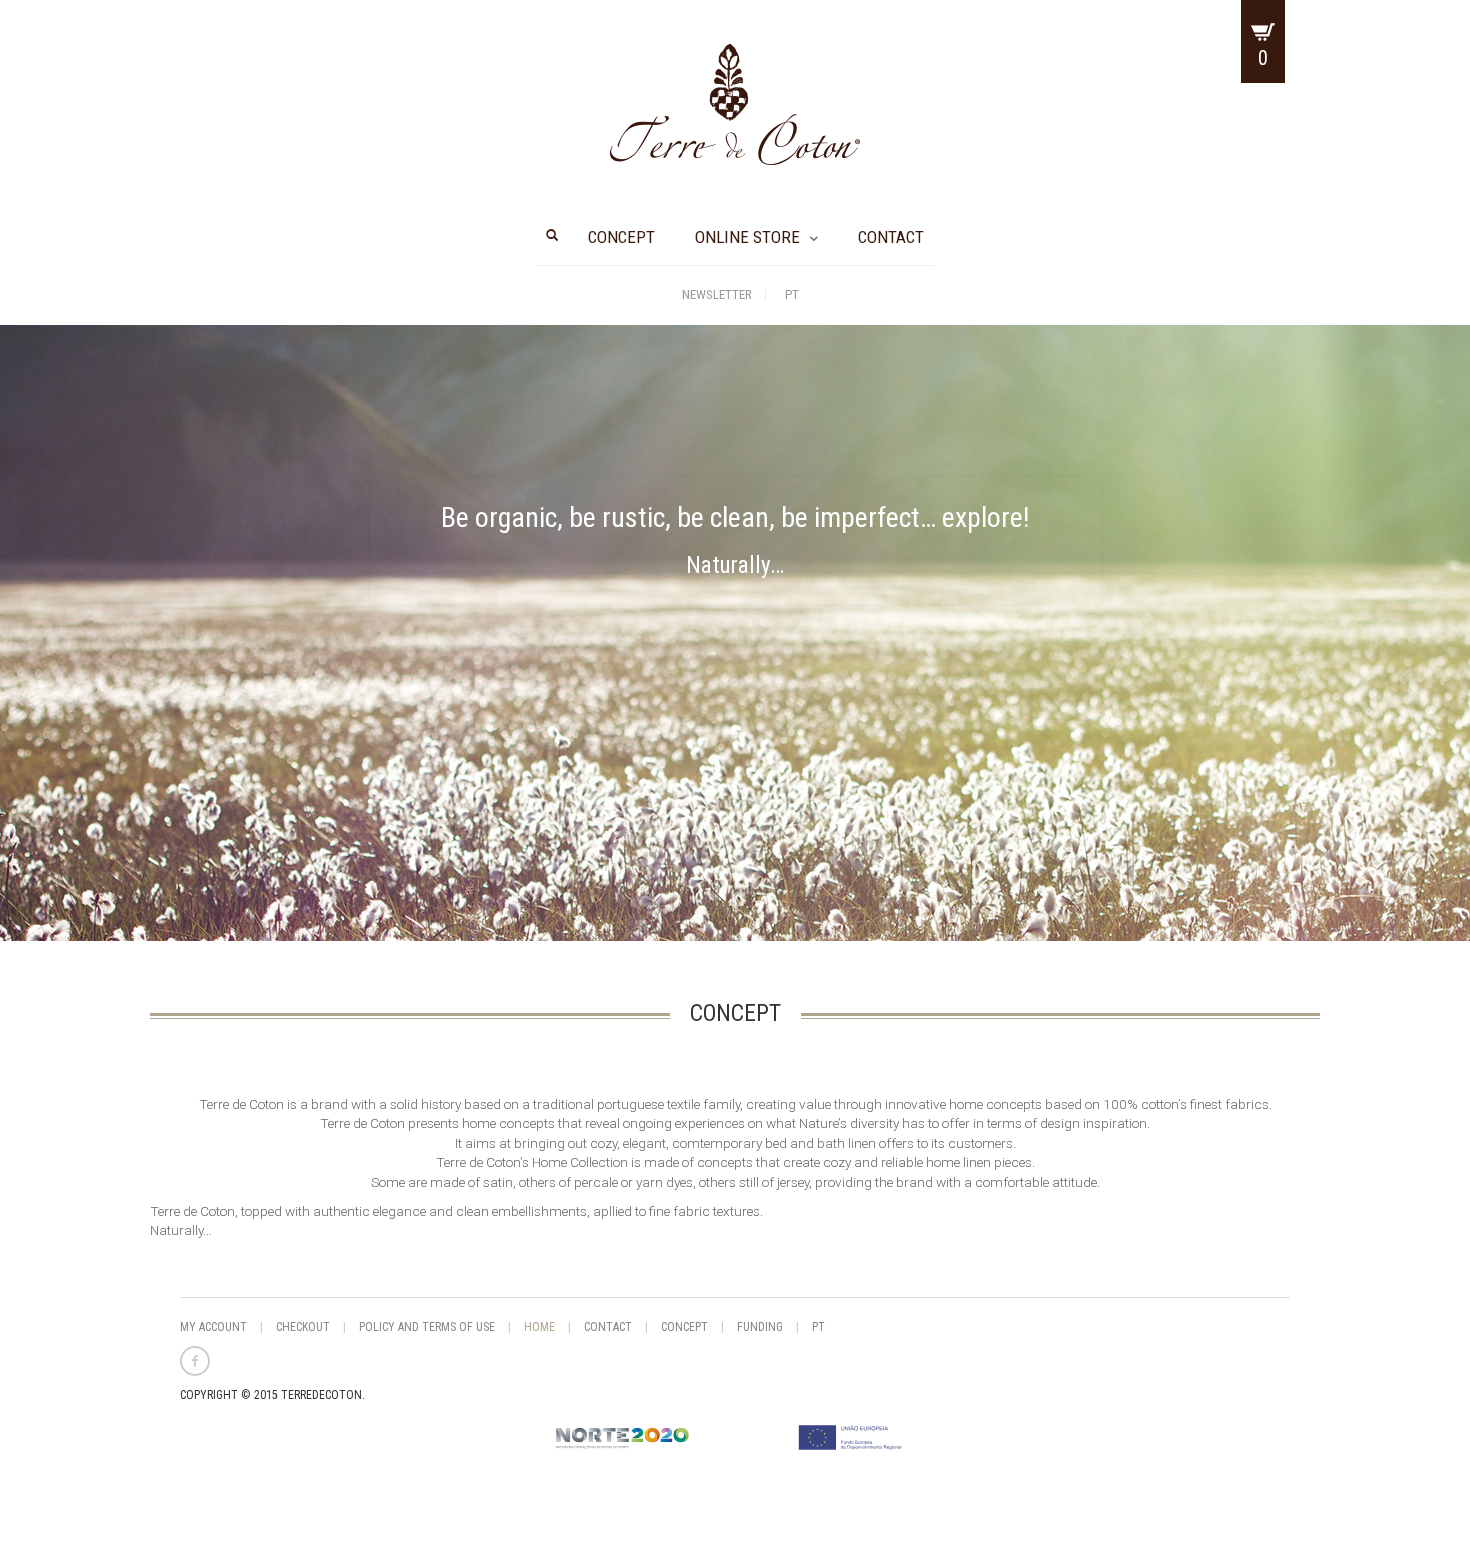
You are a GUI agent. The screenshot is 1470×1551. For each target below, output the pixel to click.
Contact (891, 237)
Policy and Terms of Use (427, 1327)
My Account (213, 1327)
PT (792, 294)
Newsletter (717, 294)
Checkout (303, 1327)
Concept (621, 237)
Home (539, 1327)
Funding (760, 1327)
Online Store (747, 237)
